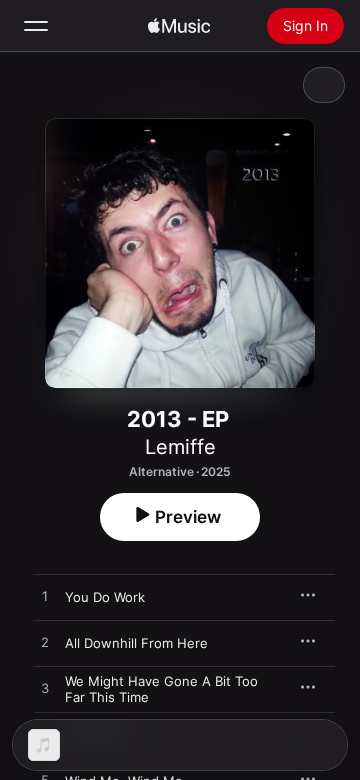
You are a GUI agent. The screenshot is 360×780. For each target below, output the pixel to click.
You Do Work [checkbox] (105, 597)
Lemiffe (180, 447)
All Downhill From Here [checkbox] (136, 643)
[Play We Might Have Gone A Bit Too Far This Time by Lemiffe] (45, 689)
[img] (179, 26)
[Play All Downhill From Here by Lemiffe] (45, 643)
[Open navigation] (36, 26)
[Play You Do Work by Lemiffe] (45, 597)
